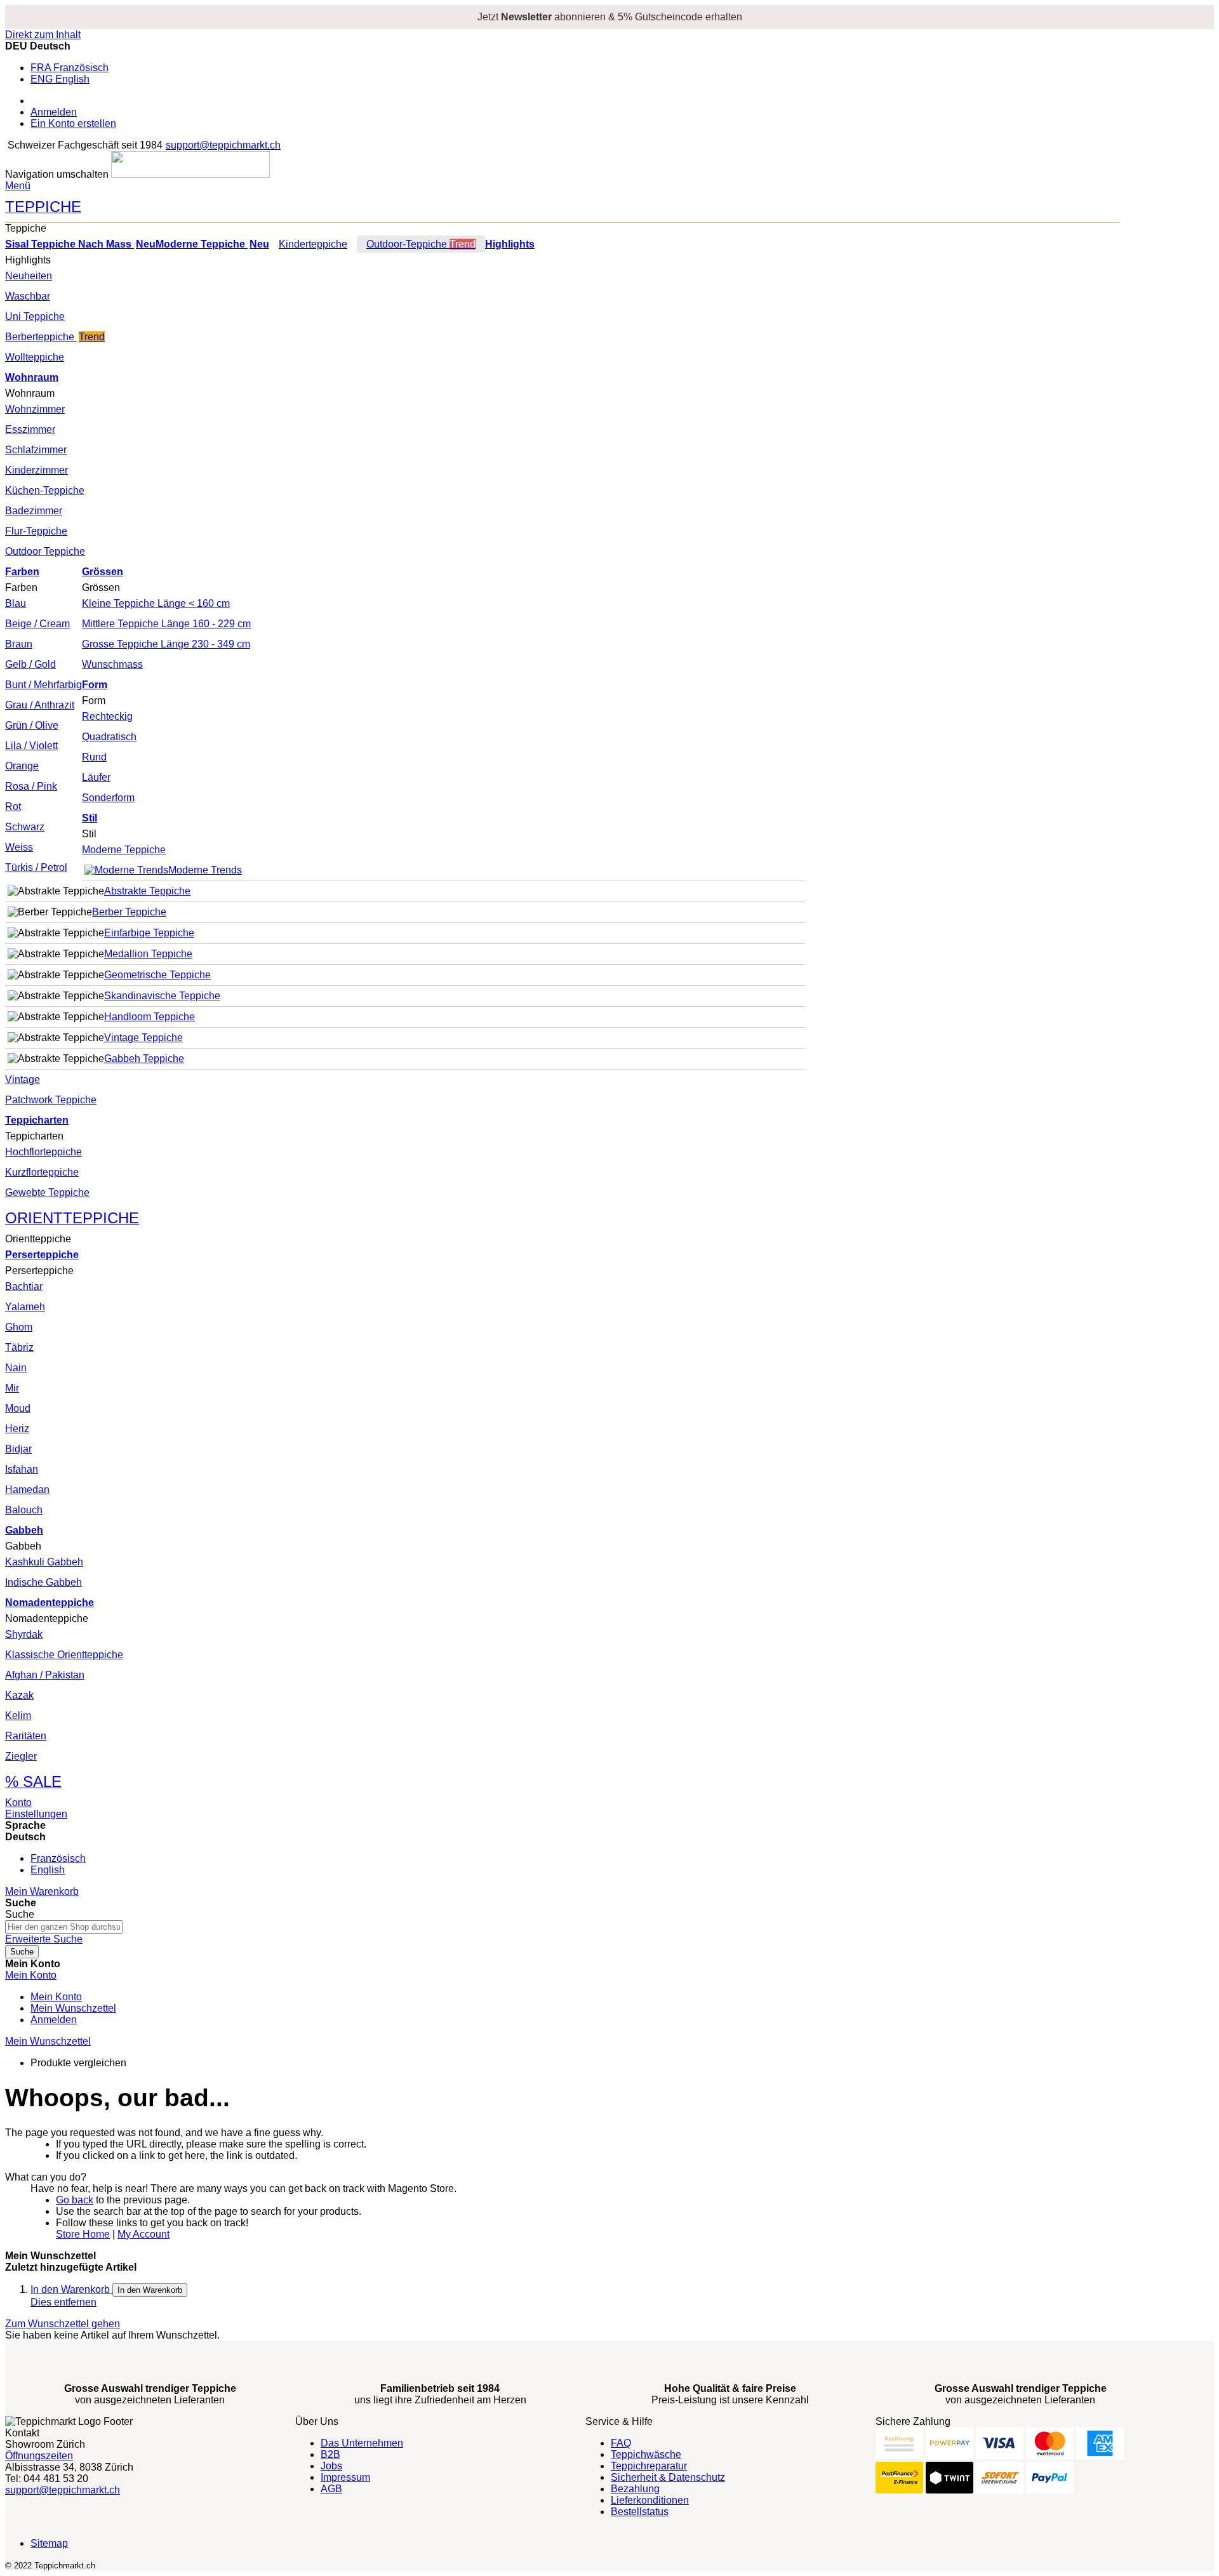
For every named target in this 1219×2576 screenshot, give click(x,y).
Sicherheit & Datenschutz (668, 2477)
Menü (18, 186)
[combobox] (64, 1927)
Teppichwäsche (646, 2454)
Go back (75, 2200)
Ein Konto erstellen (73, 123)
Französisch (58, 1858)
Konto (18, 1803)
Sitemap (49, 2543)
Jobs (331, 2466)
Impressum (345, 2477)
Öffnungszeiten (39, 2456)
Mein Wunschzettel (73, 2008)
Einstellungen (36, 1814)
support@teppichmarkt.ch (223, 145)
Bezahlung (635, 2489)
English (48, 1870)
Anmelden (54, 112)
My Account (143, 2234)
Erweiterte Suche (44, 1939)
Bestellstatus (640, 2512)
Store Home (83, 2234)
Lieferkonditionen (650, 2500)
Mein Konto (56, 1997)
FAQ (621, 2443)
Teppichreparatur (649, 2466)
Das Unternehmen (362, 2443)
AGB (331, 2489)
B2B (330, 2454)
